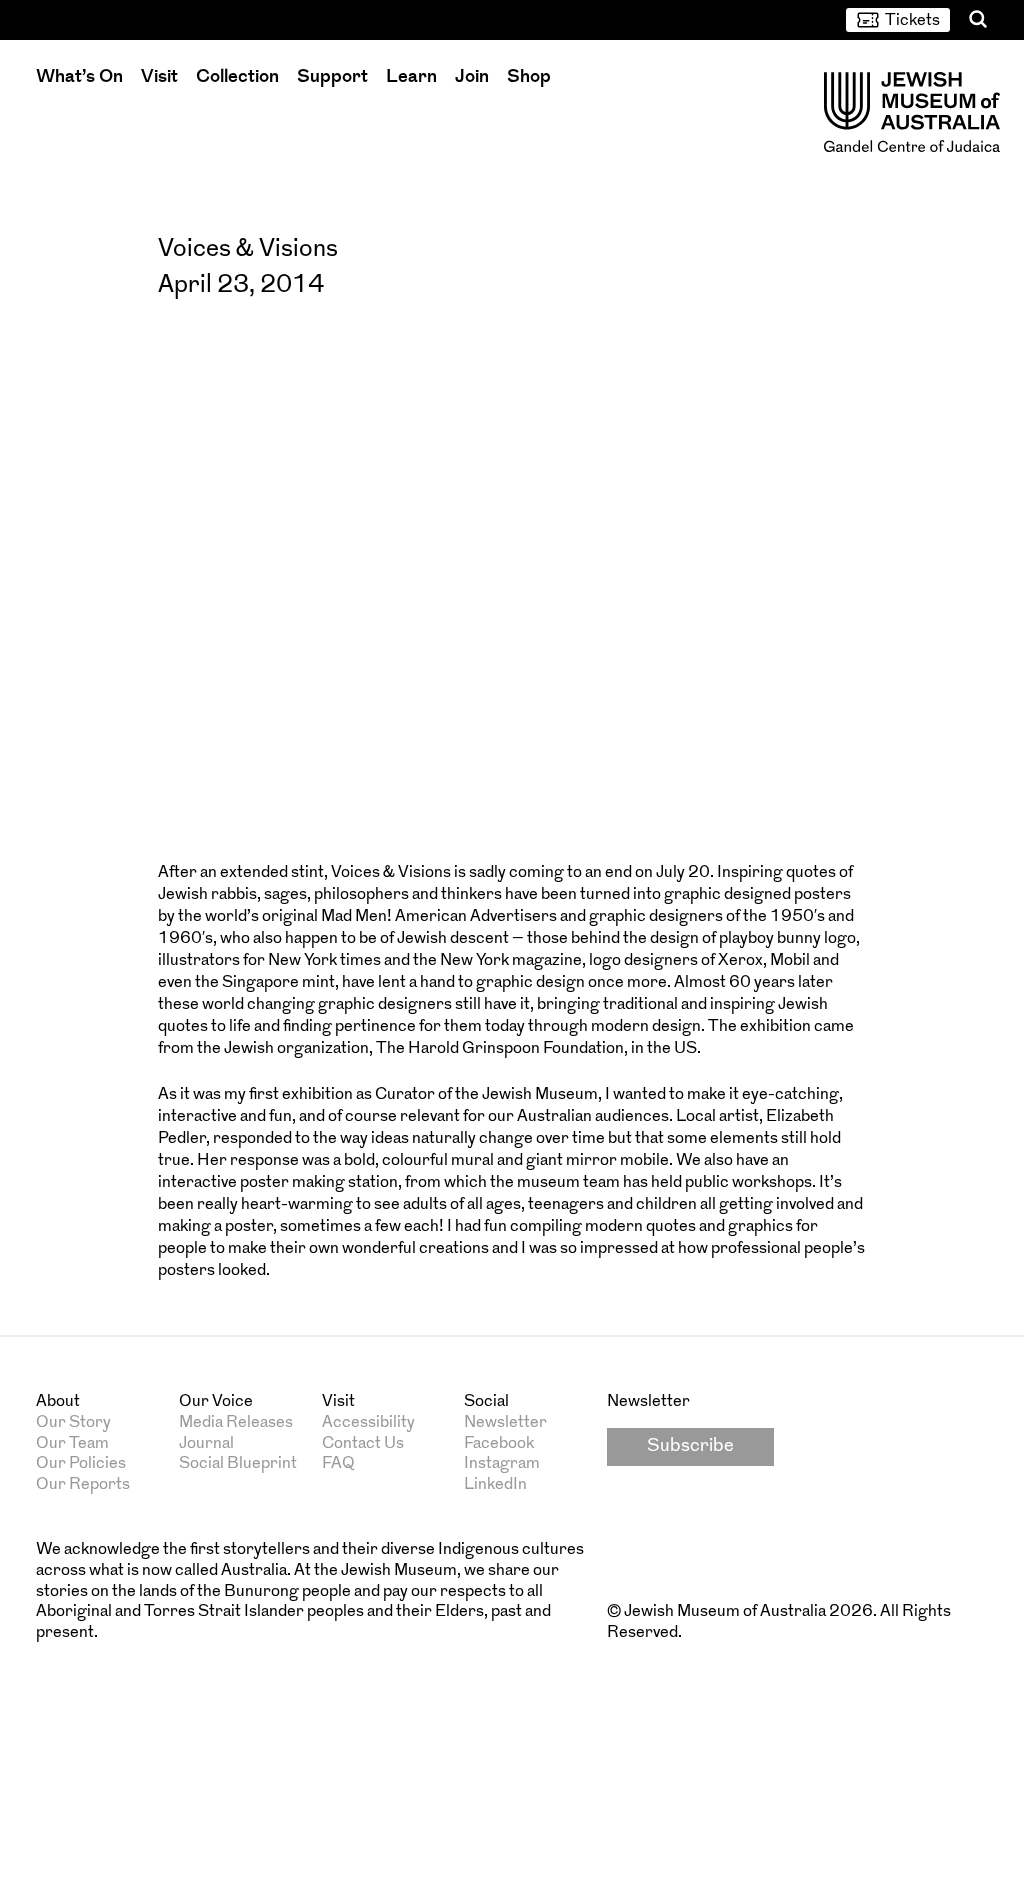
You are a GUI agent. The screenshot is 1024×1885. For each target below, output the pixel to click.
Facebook (499, 1444)
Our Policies (81, 1464)
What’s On (79, 77)
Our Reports (83, 1485)
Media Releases (236, 1423)
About (58, 1402)
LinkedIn (495, 1485)
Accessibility (368, 1423)
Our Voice (216, 1402)
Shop (529, 77)
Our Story (73, 1423)
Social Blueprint (238, 1464)
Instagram (502, 1464)
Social (486, 1402)
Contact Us (363, 1444)
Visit (159, 77)
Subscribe (690, 1447)
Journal (206, 1444)
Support (332, 77)
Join (472, 77)
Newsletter (505, 1423)
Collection (237, 77)
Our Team (72, 1444)
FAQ (338, 1464)
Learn (411, 77)
